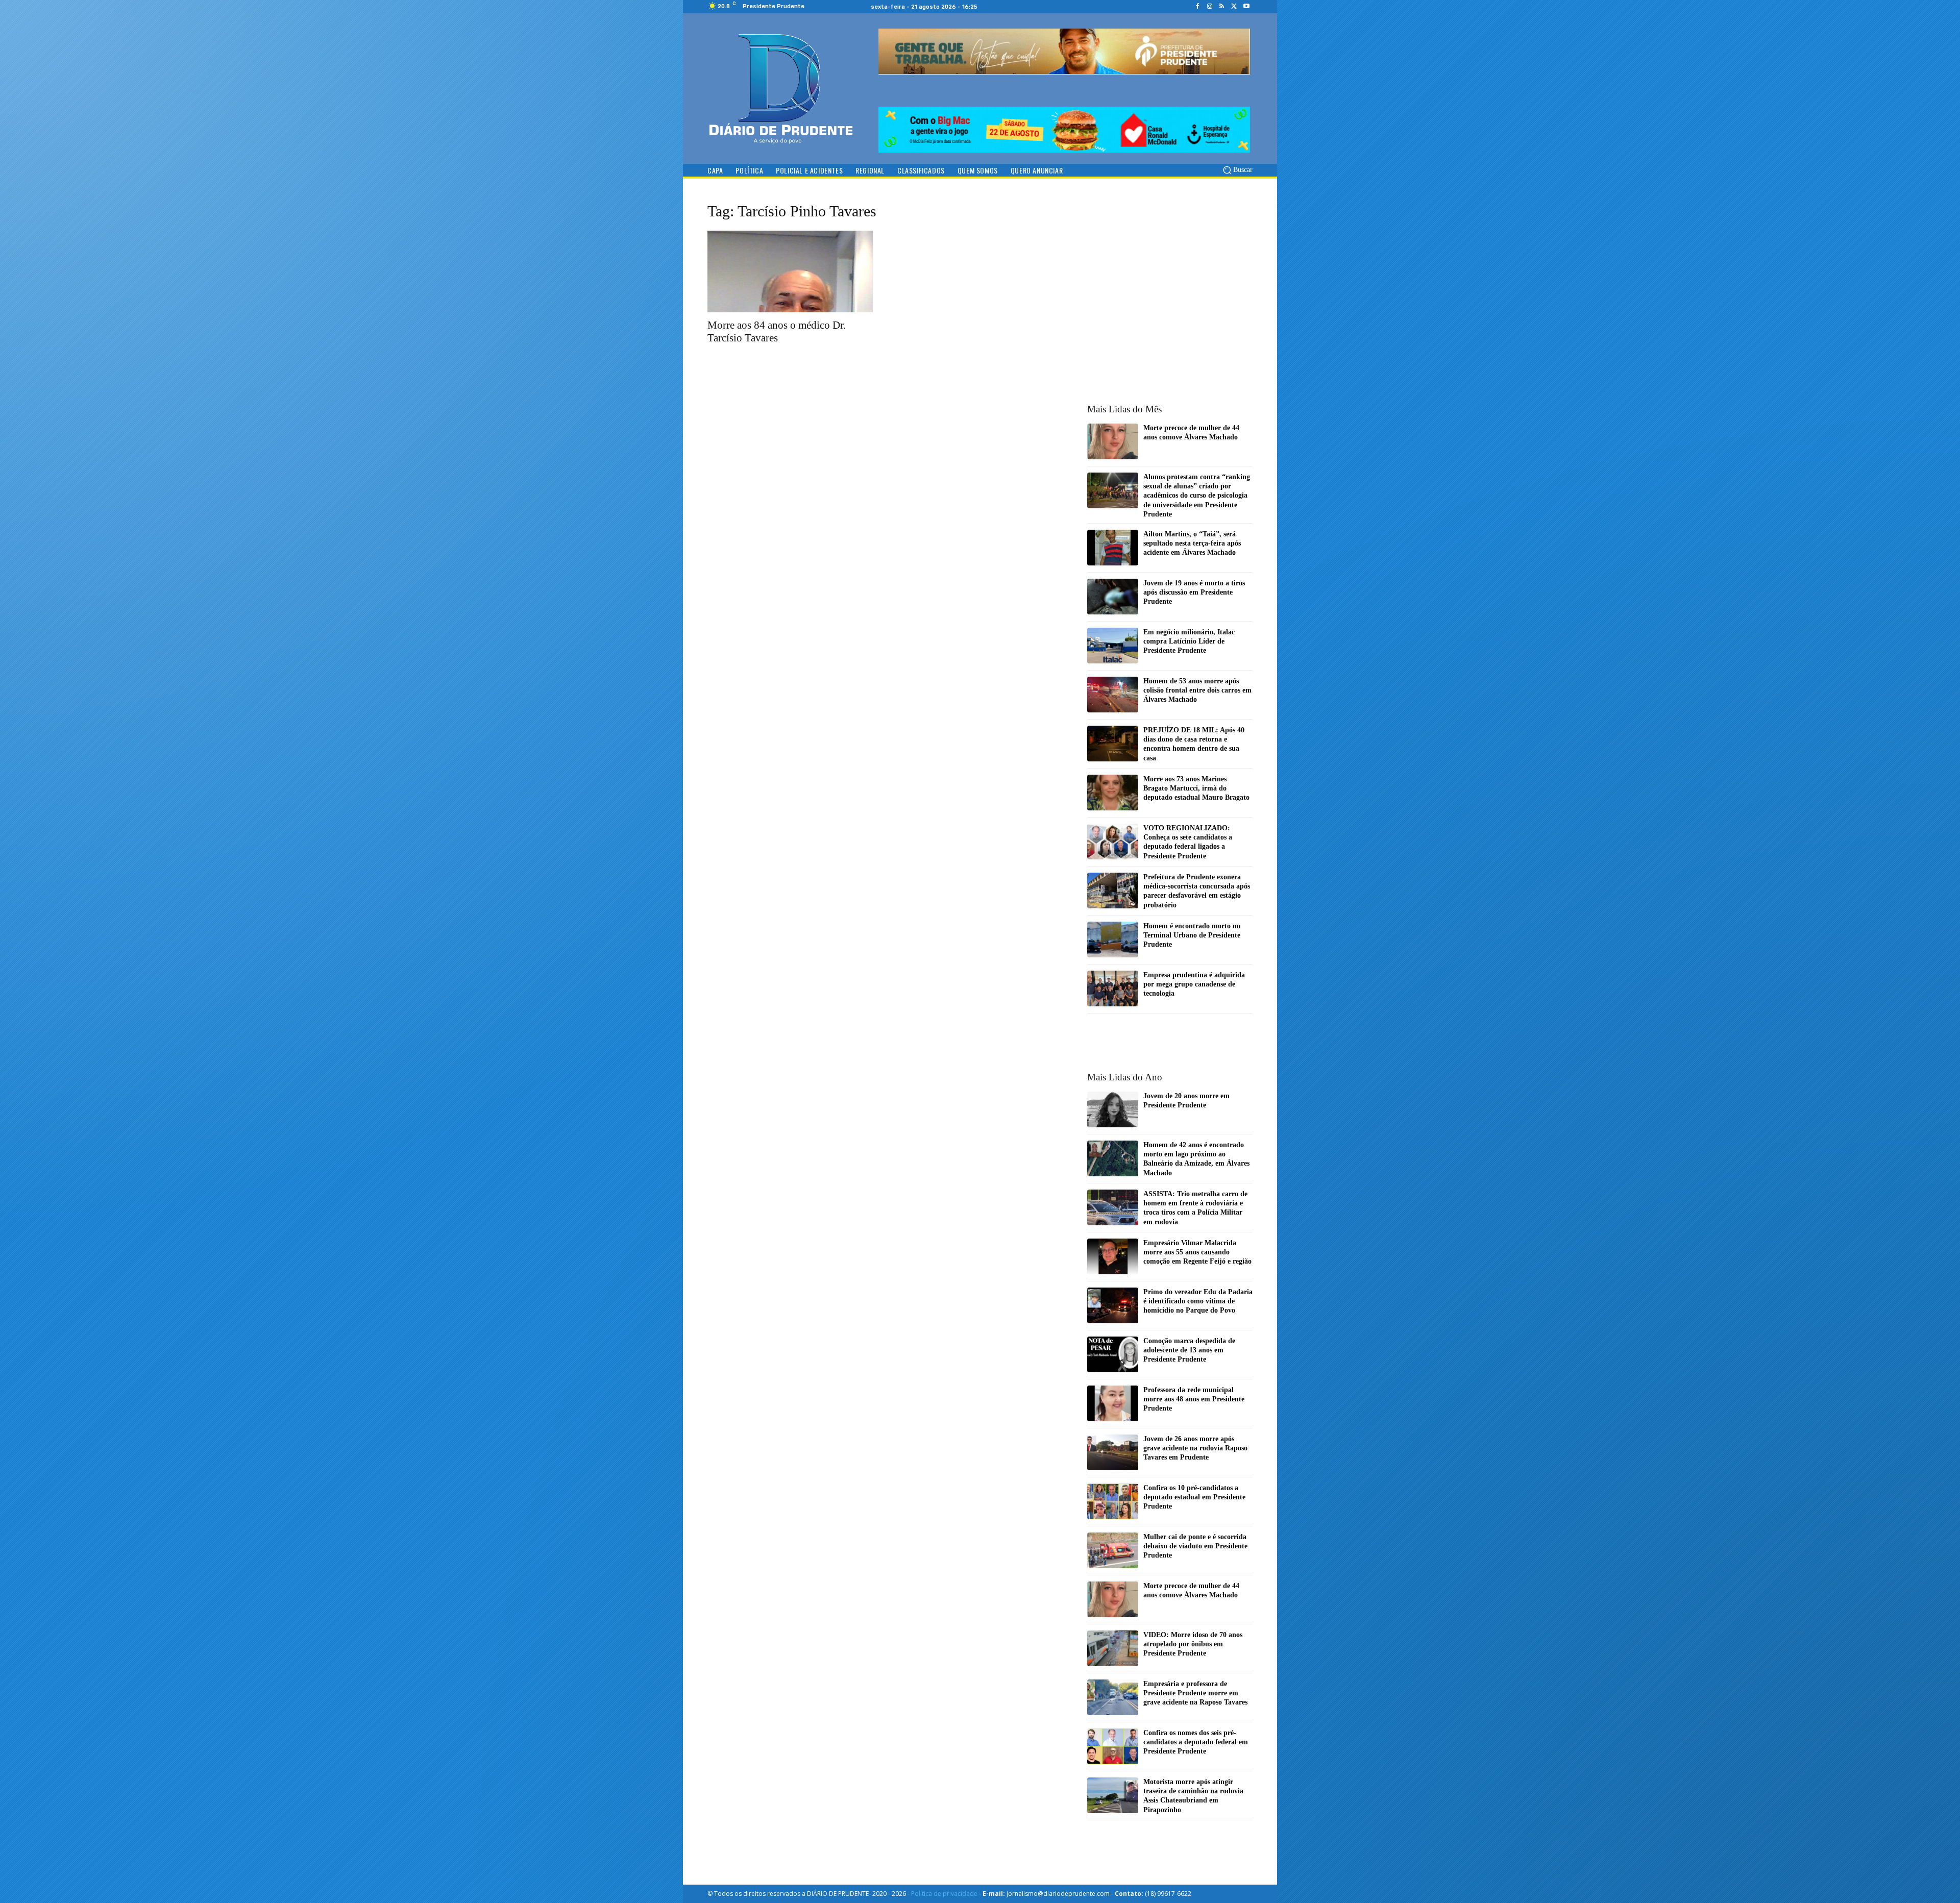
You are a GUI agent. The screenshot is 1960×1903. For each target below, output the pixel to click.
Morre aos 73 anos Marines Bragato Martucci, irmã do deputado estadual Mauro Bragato (1196, 788)
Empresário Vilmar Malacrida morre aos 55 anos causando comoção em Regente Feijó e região (1197, 1252)
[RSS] (1222, 7)
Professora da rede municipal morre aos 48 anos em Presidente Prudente (1194, 1399)
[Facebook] (1197, 7)
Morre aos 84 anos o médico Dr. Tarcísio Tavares (777, 331)
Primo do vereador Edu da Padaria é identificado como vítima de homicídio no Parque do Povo (1198, 1301)
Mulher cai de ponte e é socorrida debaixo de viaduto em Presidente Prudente (1195, 1546)
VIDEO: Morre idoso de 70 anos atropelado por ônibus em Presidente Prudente (1193, 1644)
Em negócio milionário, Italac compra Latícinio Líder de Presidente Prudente (1189, 641)
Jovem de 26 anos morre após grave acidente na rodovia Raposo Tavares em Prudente (1195, 1448)
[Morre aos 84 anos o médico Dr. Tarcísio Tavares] (790, 271)
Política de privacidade (944, 1894)
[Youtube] (1246, 7)
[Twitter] (1234, 7)
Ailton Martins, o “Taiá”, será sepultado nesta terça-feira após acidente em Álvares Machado (1192, 543)
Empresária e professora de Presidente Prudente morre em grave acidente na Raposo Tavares (1195, 1693)
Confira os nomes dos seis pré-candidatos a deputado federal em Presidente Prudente (1196, 1742)
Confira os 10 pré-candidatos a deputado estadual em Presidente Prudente (1194, 1497)
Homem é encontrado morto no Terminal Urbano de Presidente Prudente (1192, 935)
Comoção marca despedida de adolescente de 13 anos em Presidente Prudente (1189, 1350)
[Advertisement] (1170, 270)
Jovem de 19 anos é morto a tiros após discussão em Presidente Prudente (1194, 592)
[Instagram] (1210, 7)
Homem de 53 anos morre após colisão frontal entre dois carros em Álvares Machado (1197, 690)
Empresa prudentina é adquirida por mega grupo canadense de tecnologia (1194, 984)
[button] (1237, 170)
